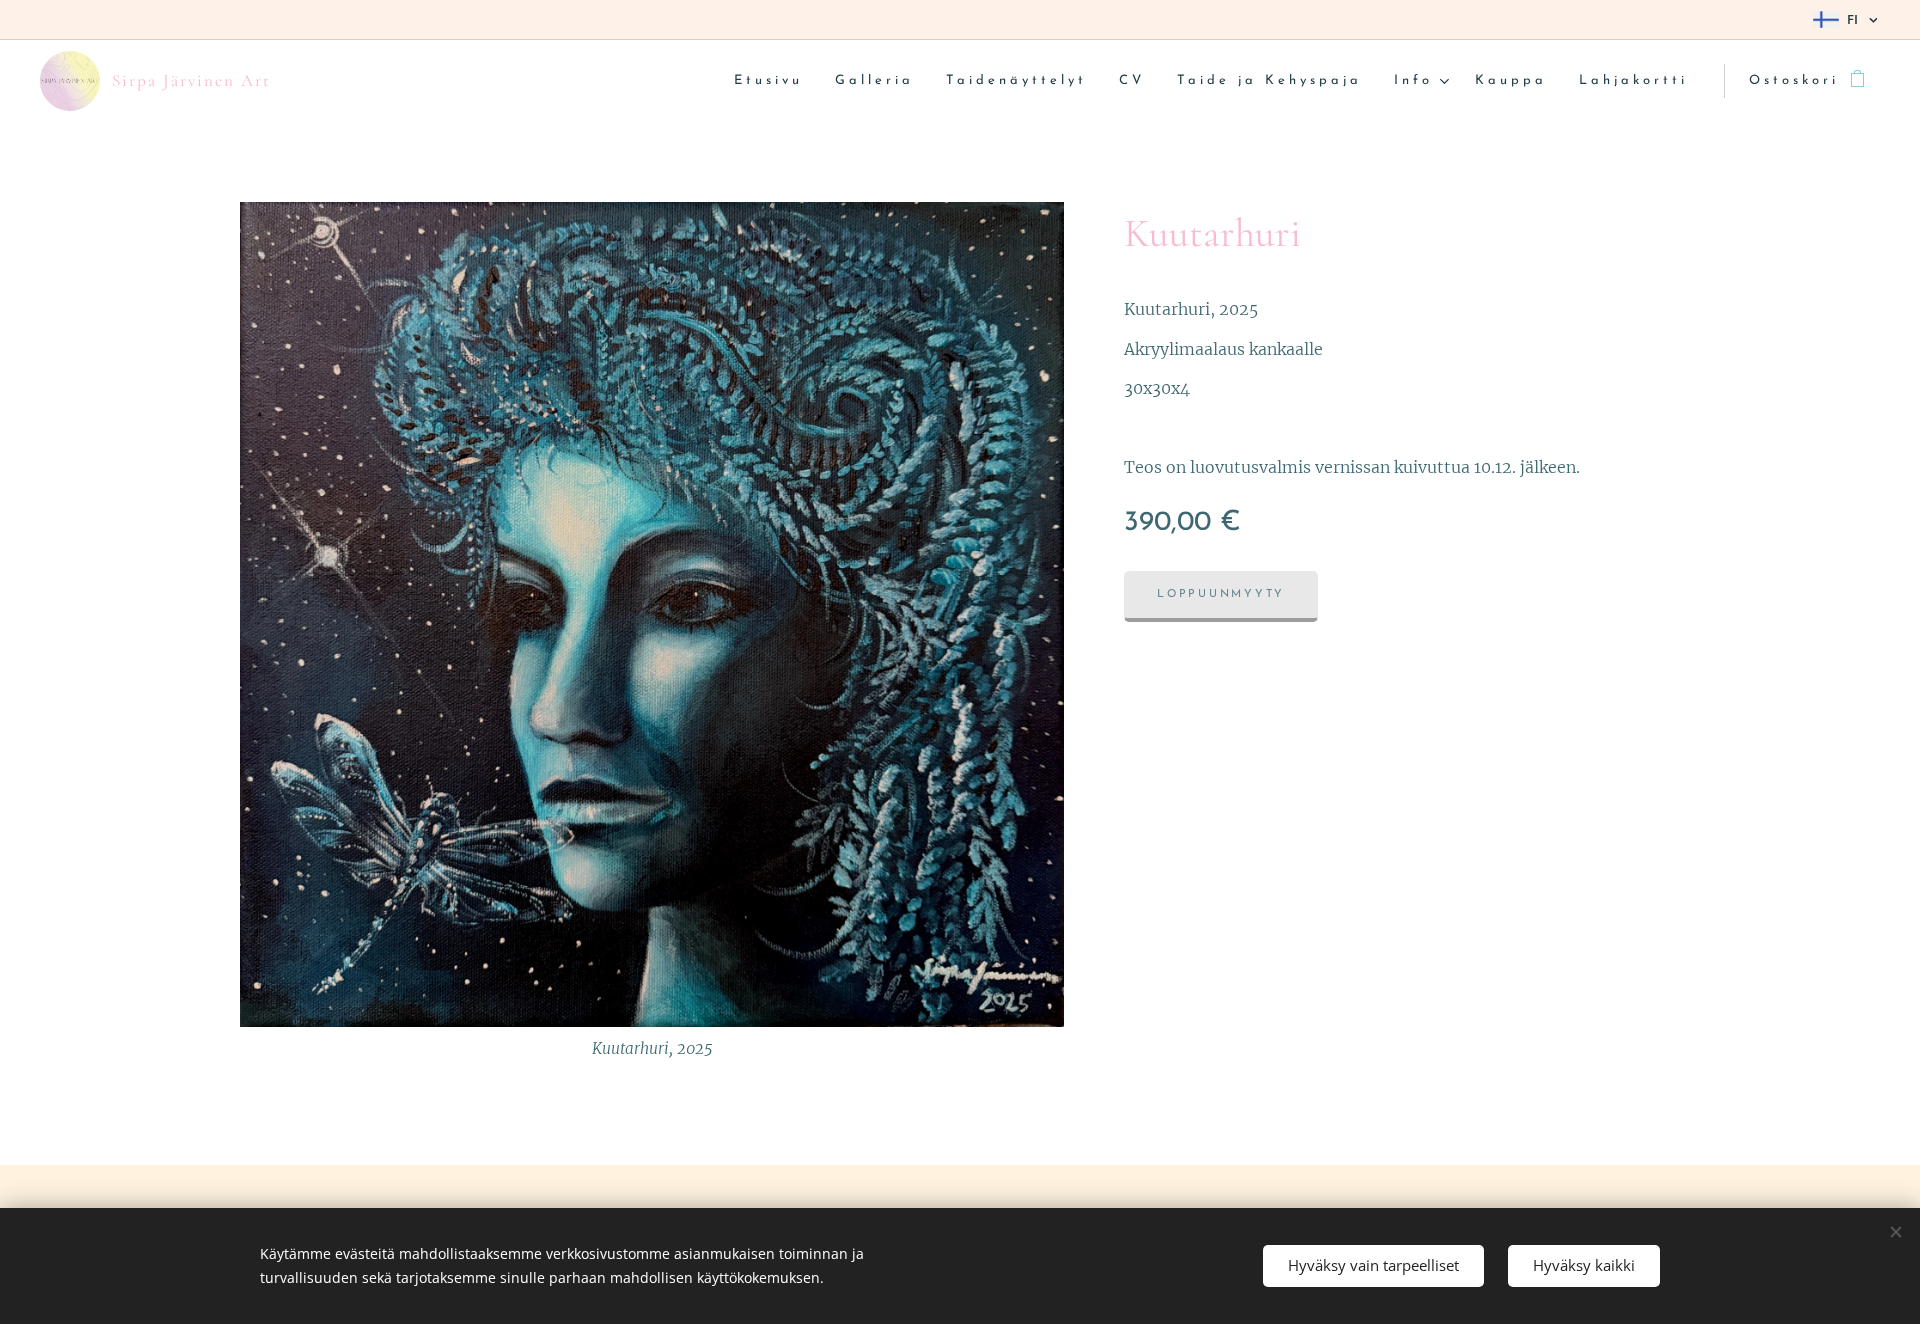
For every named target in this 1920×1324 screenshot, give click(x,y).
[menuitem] (774, 81)
